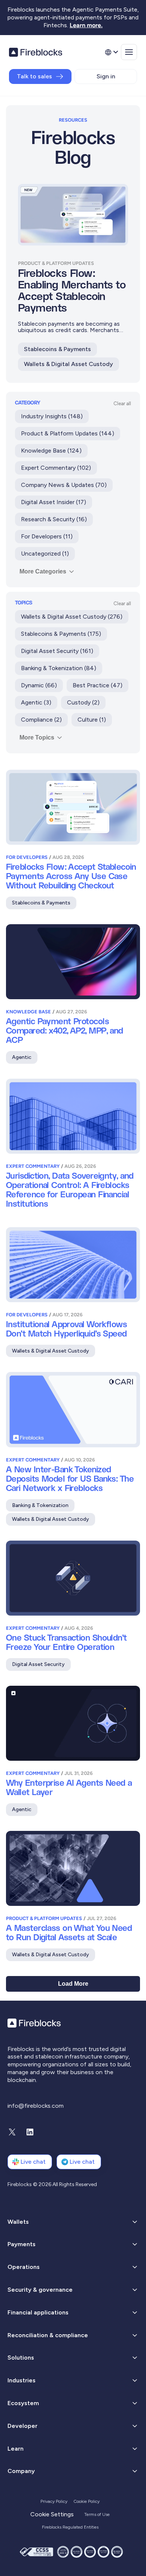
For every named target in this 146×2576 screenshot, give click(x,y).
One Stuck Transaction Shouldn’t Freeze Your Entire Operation (66, 1643)
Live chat (33, 2162)
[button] (73, 2244)
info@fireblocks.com (36, 2106)
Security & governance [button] (40, 2290)
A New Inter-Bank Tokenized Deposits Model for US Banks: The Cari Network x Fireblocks (70, 1479)
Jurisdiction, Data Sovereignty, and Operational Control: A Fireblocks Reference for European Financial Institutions (70, 1190)
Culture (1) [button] (92, 720)
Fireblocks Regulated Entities (70, 2527)
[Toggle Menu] (129, 52)
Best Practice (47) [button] (98, 685)
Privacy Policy (54, 2501)
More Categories (43, 571)
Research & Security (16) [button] (54, 519)
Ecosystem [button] (23, 2403)
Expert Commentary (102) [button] (56, 468)
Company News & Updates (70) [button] (64, 485)
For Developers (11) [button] (47, 536)
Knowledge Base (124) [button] (51, 451)
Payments (22, 2244)
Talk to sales (34, 76)
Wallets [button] (18, 2222)
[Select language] (111, 52)
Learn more (85, 25)
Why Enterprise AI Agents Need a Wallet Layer (69, 1788)
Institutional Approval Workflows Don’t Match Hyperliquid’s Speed (66, 1329)
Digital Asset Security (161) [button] (57, 651)
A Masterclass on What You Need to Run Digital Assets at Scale (69, 1933)
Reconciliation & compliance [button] (48, 2335)
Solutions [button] (21, 2358)
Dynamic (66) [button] (39, 685)
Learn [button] (16, 2449)
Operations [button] (24, 2267)
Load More (73, 1984)
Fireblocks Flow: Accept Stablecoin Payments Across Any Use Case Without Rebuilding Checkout (71, 877)
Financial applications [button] (38, 2312)
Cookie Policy (86, 2501)
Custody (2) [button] (83, 702)
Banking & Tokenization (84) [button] (59, 668)
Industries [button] (22, 2380)
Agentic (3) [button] (36, 702)
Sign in (106, 76)
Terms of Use (97, 2514)
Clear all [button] (122, 404)
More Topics (37, 737)
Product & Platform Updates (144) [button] (68, 433)
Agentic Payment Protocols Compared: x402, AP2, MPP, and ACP (65, 1031)
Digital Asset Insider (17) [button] (54, 502)
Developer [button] (22, 2426)
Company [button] (21, 2471)
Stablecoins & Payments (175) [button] (61, 634)
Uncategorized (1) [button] (45, 554)
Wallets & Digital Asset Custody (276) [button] (72, 617)
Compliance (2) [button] (41, 720)
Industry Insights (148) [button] (52, 416)
